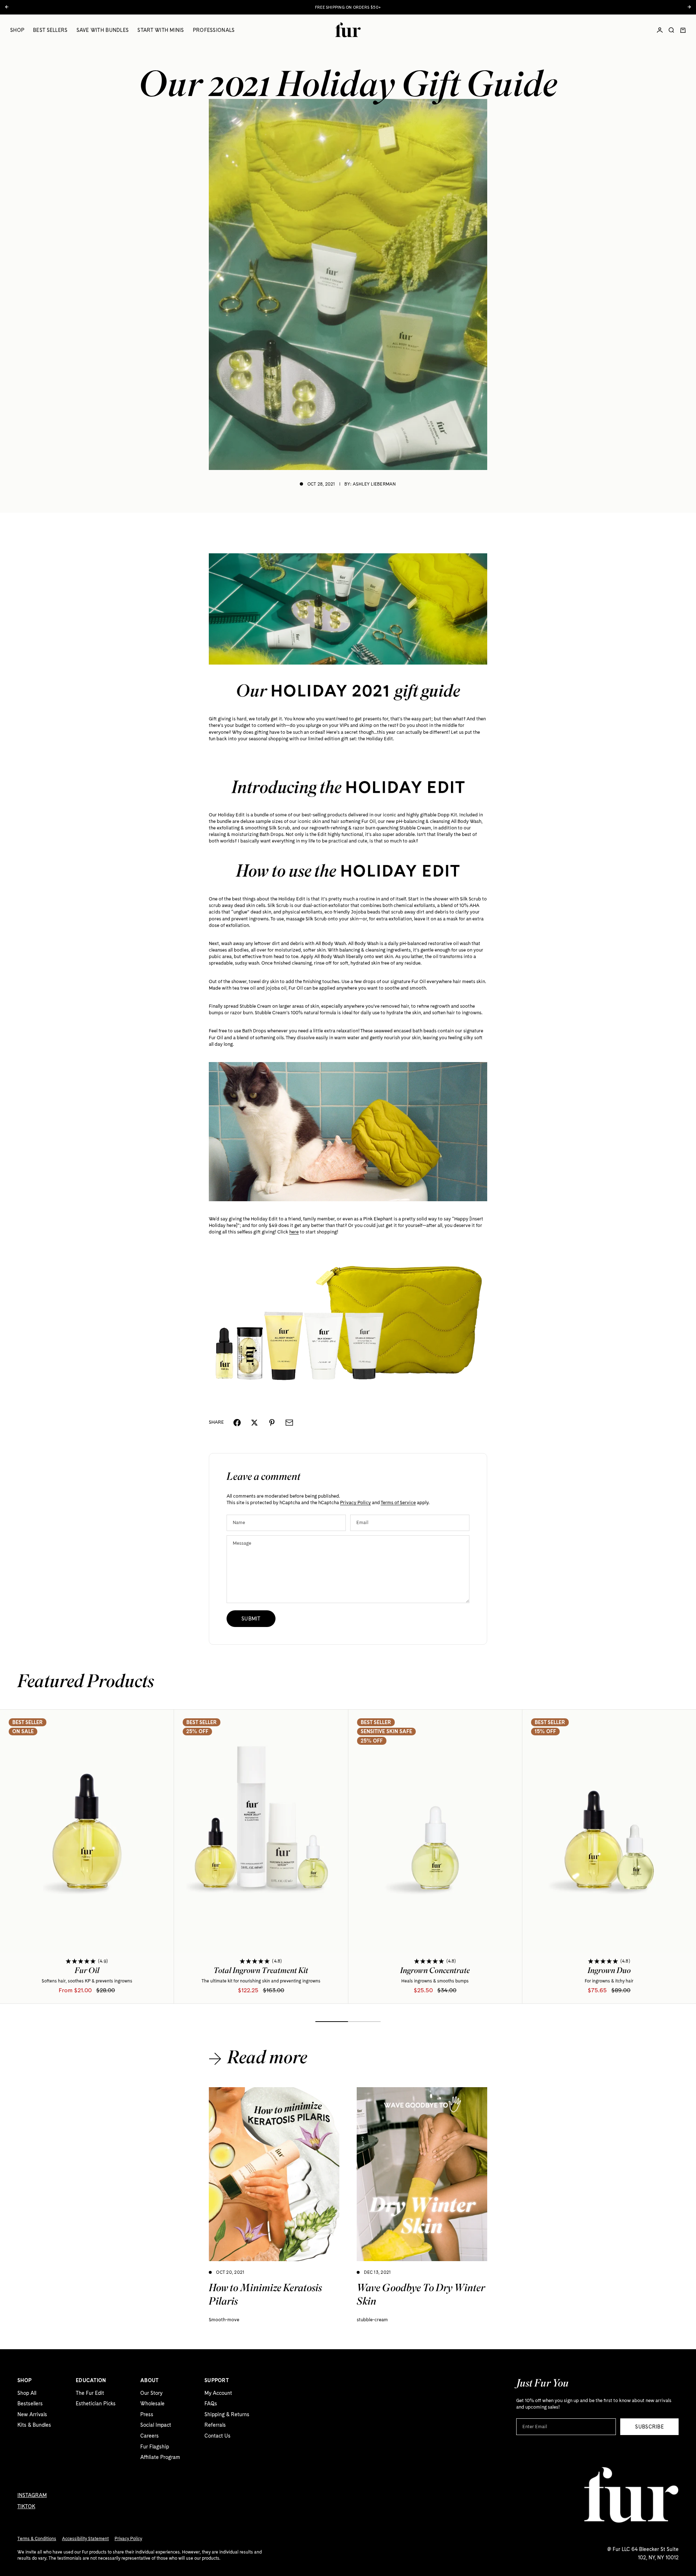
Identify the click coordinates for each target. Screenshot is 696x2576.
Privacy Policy (355, 1503)
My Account (218, 2393)
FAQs (211, 2404)
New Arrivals (32, 2414)
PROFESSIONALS (214, 30)
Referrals (215, 2425)
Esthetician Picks (96, 2404)
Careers (150, 2436)
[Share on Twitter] (254, 1423)
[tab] (86, 1683)
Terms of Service (398, 1503)
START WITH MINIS (161, 30)
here (294, 1232)
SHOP (17, 30)
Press (147, 2414)
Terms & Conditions (37, 2539)
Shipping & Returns (227, 2414)
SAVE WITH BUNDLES (103, 30)
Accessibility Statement (85, 2539)
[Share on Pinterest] (272, 1423)
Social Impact (156, 2425)
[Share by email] (289, 1423)
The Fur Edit (90, 2393)
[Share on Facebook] (237, 1423)
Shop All (27, 2393)
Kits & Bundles (34, 2425)
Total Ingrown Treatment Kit (261, 1972)
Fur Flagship (155, 2447)
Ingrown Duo (609, 1972)
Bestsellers (30, 2404)
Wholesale (152, 2404)
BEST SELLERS (50, 30)
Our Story (151, 2393)
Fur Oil (87, 1972)
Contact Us (217, 2436)
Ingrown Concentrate (435, 1972)
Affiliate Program (160, 2457)
